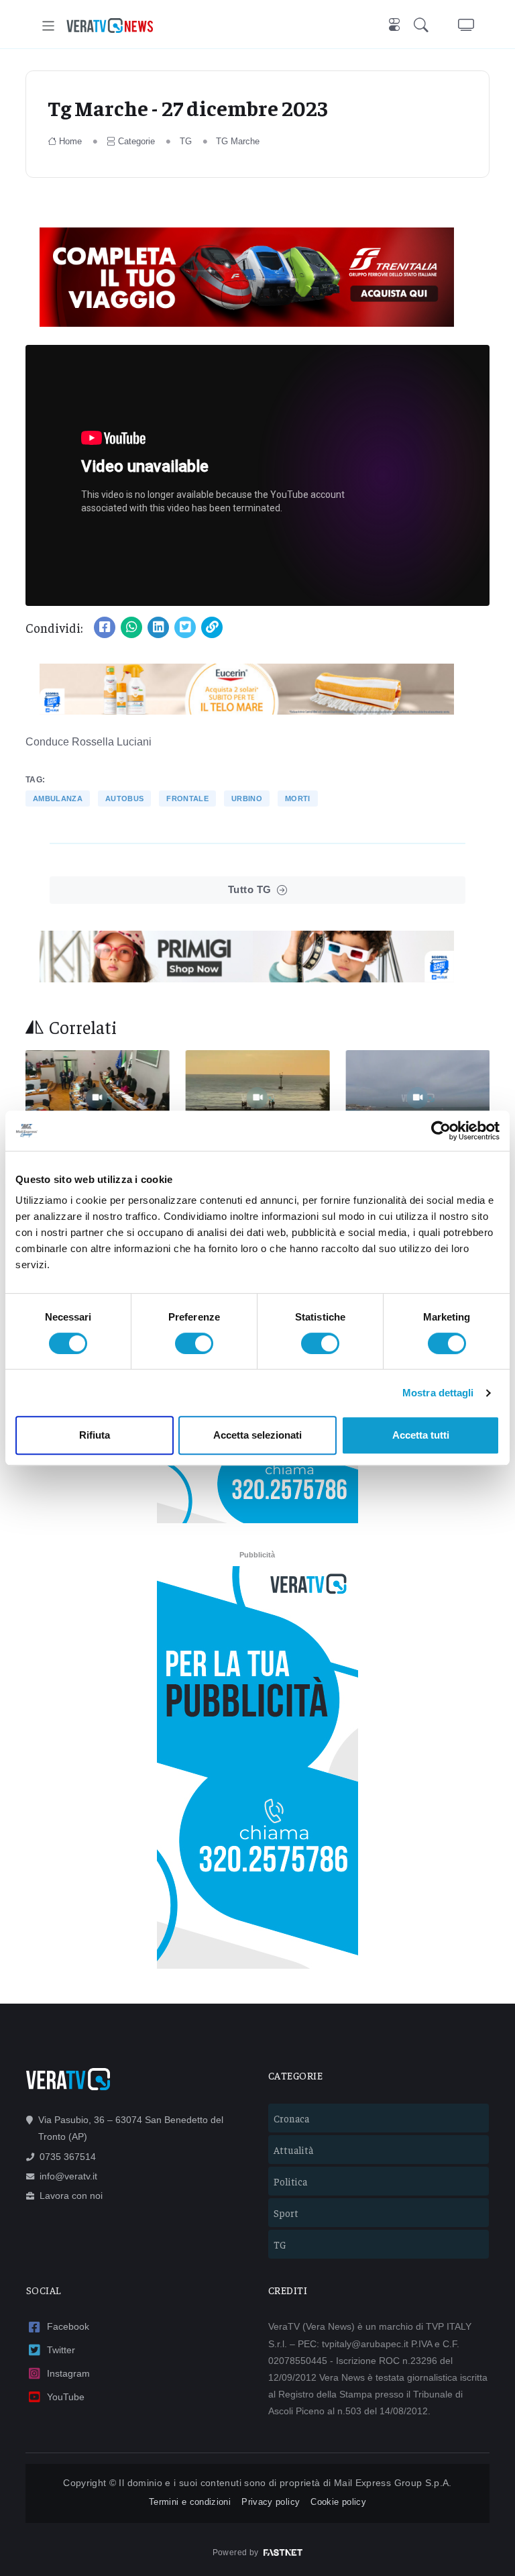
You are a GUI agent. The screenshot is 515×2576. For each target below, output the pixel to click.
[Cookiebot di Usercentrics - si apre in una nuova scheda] (441, 1131)
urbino (247, 798)
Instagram (68, 2373)
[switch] (194, 1343)
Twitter (61, 2350)
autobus (124, 798)
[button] (424, 26)
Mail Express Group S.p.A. (393, 2483)
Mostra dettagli (438, 1393)
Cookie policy (338, 2502)
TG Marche (238, 141)
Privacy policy (271, 2502)
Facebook (68, 2326)
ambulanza (58, 798)
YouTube (66, 2397)
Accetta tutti (421, 1435)
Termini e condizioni (190, 2502)
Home (70, 141)
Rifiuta (95, 1435)
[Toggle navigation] (49, 26)
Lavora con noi (71, 2196)
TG (186, 141)
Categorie (136, 141)
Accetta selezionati (257, 1435)
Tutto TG (250, 889)
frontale (187, 798)
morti (298, 798)
